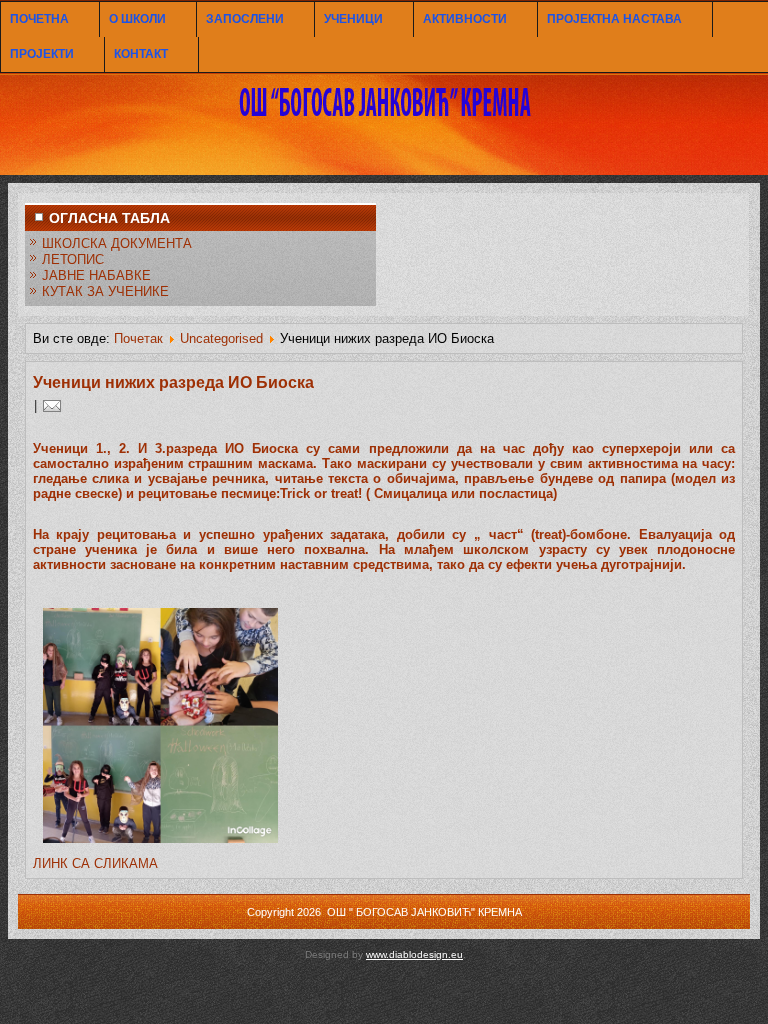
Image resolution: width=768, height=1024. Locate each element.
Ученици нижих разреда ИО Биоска (173, 382)
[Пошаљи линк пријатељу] (52, 405)
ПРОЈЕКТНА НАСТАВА (614, 19)
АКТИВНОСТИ (465, 19)
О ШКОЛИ (137, 19)
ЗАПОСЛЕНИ (245, 19)
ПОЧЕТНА (39, 19)
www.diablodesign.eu (414, 954)
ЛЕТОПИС (73, 259)
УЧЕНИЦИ (353, 19)
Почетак (138, 338)
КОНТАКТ (141, 54)
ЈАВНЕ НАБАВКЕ (96, 275)
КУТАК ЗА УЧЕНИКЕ (105, 291)
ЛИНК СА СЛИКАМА (95, 863)
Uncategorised (221, 338)
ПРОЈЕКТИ (42, 54)
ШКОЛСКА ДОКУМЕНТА (117, 243)
